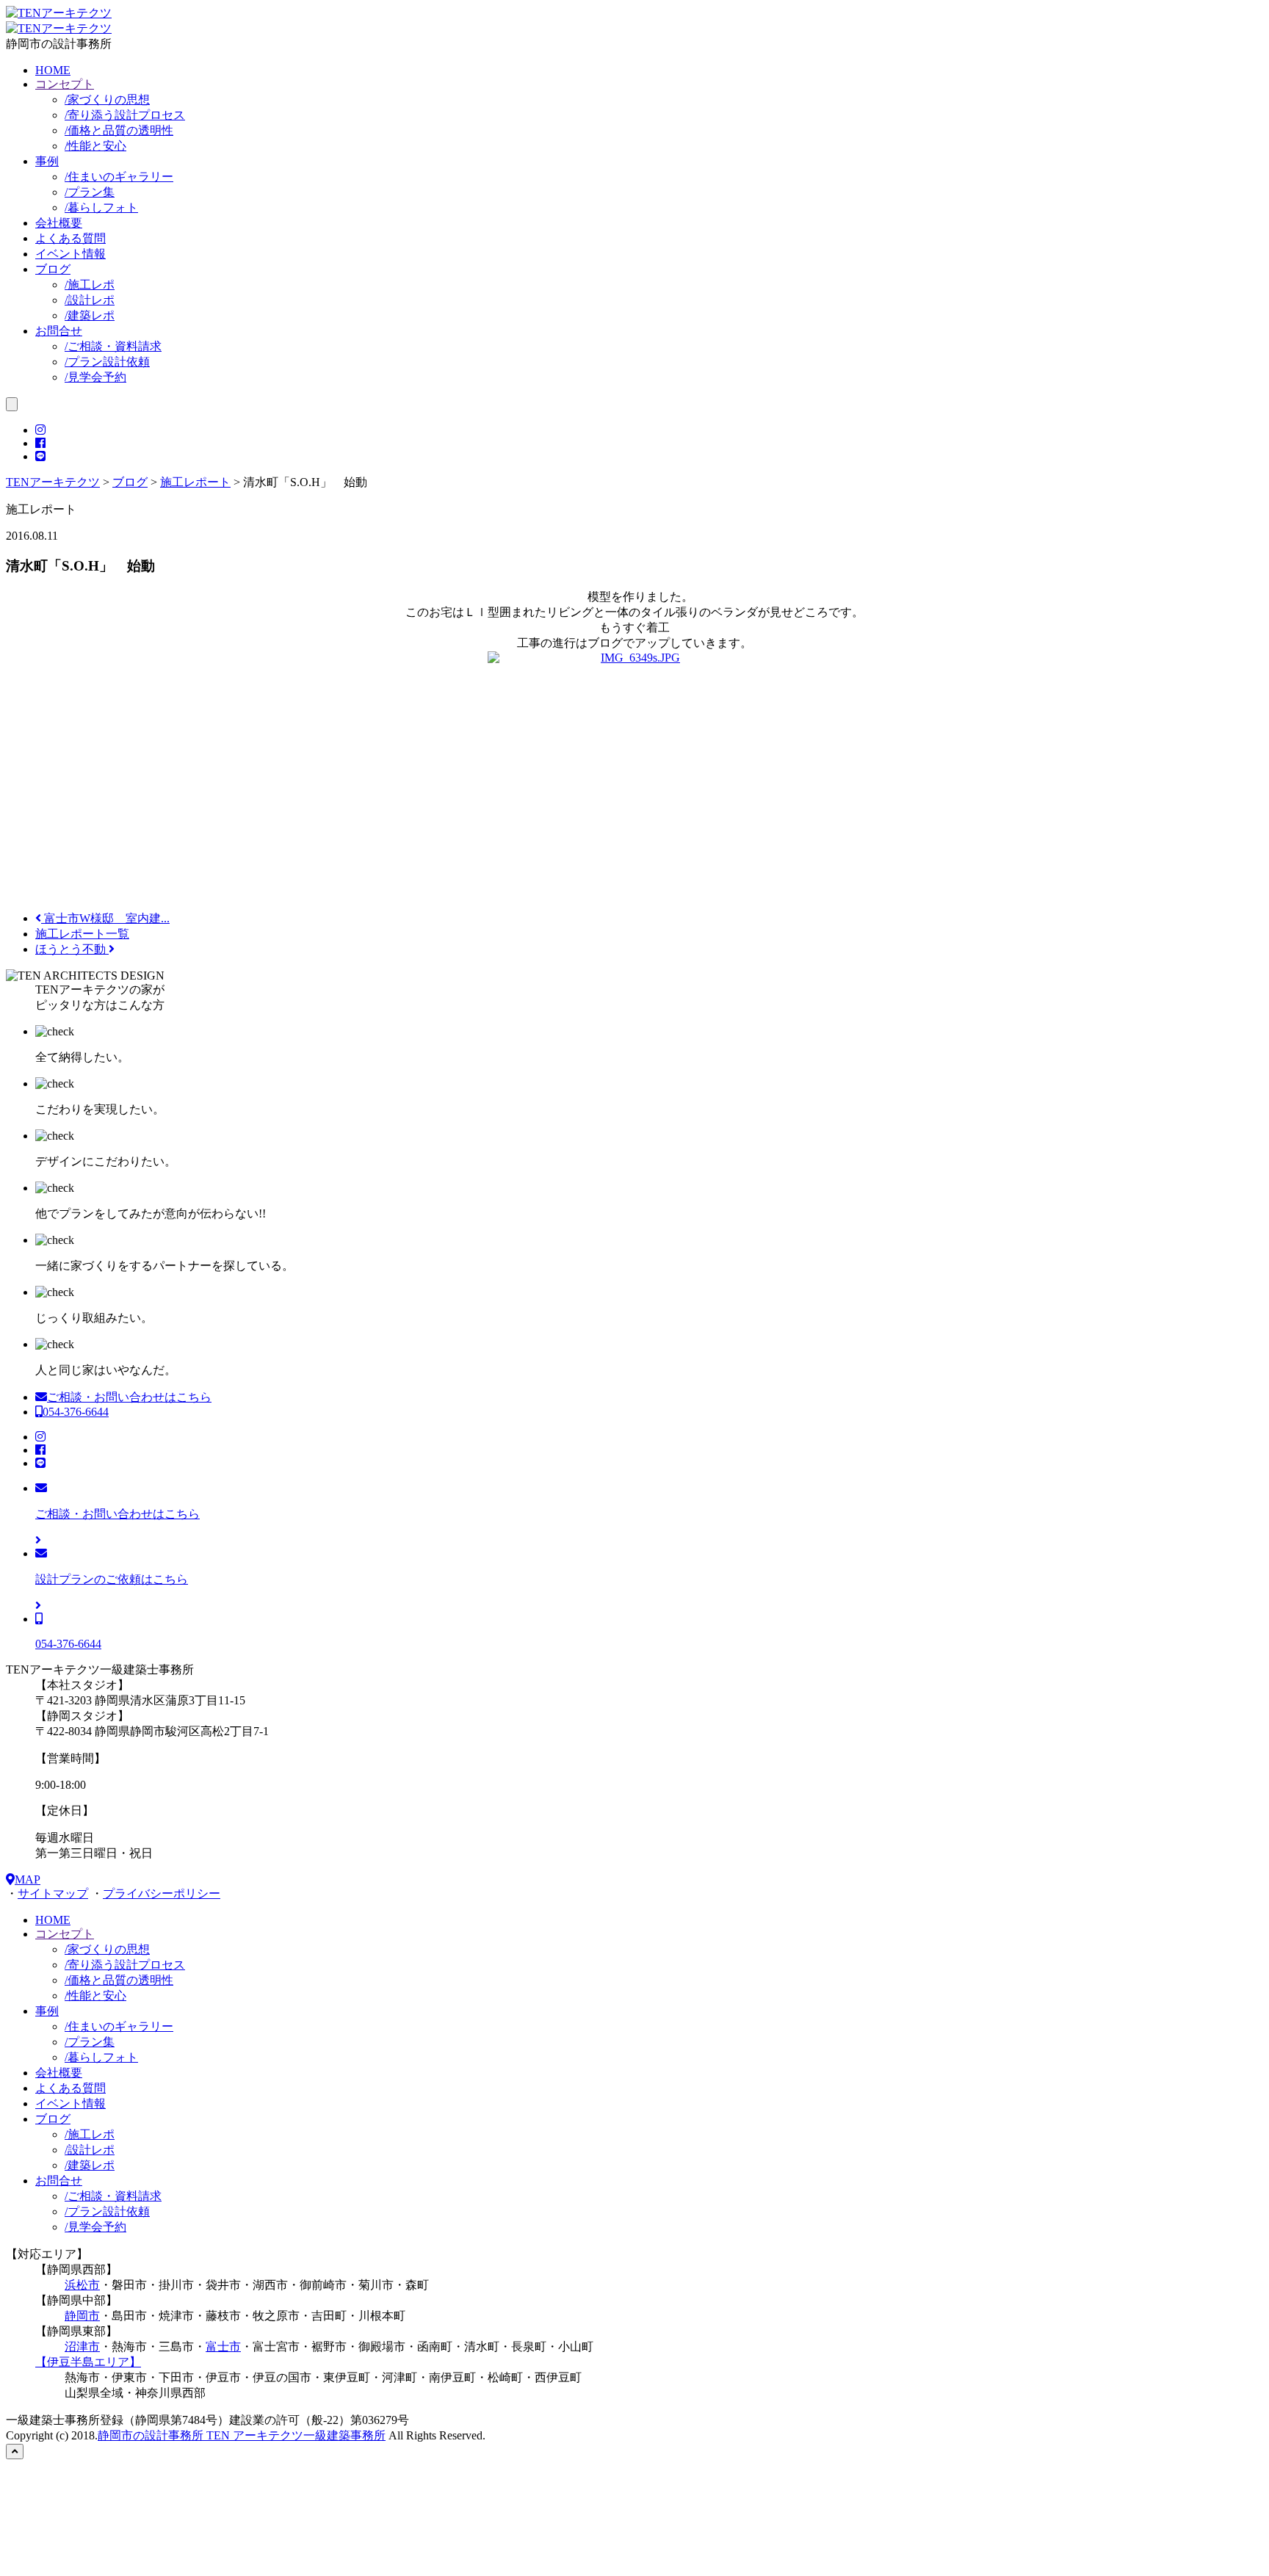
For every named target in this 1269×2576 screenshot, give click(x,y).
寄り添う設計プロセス (125, 115)
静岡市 (82, 2316)
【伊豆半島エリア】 (88, 2362)
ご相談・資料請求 (113, 346)
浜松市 (82, 2285)
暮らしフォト (101, 207)
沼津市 (82, 2347)
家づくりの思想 (107, 100)
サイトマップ (53, 1893)
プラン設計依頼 (107, 362)
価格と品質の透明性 (119, 130)
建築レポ (90, 315)
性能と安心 (95, 146)
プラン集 (90, 192)
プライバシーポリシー (162, 1893)
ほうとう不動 (72, 949)
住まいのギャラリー (119, 177)
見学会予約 (95, 377)
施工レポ (90, 285)
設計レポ (90, 300)
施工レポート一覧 (82, 934)
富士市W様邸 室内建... (105, 918)
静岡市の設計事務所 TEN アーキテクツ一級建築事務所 (242, 2435)
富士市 (223, 2347)
